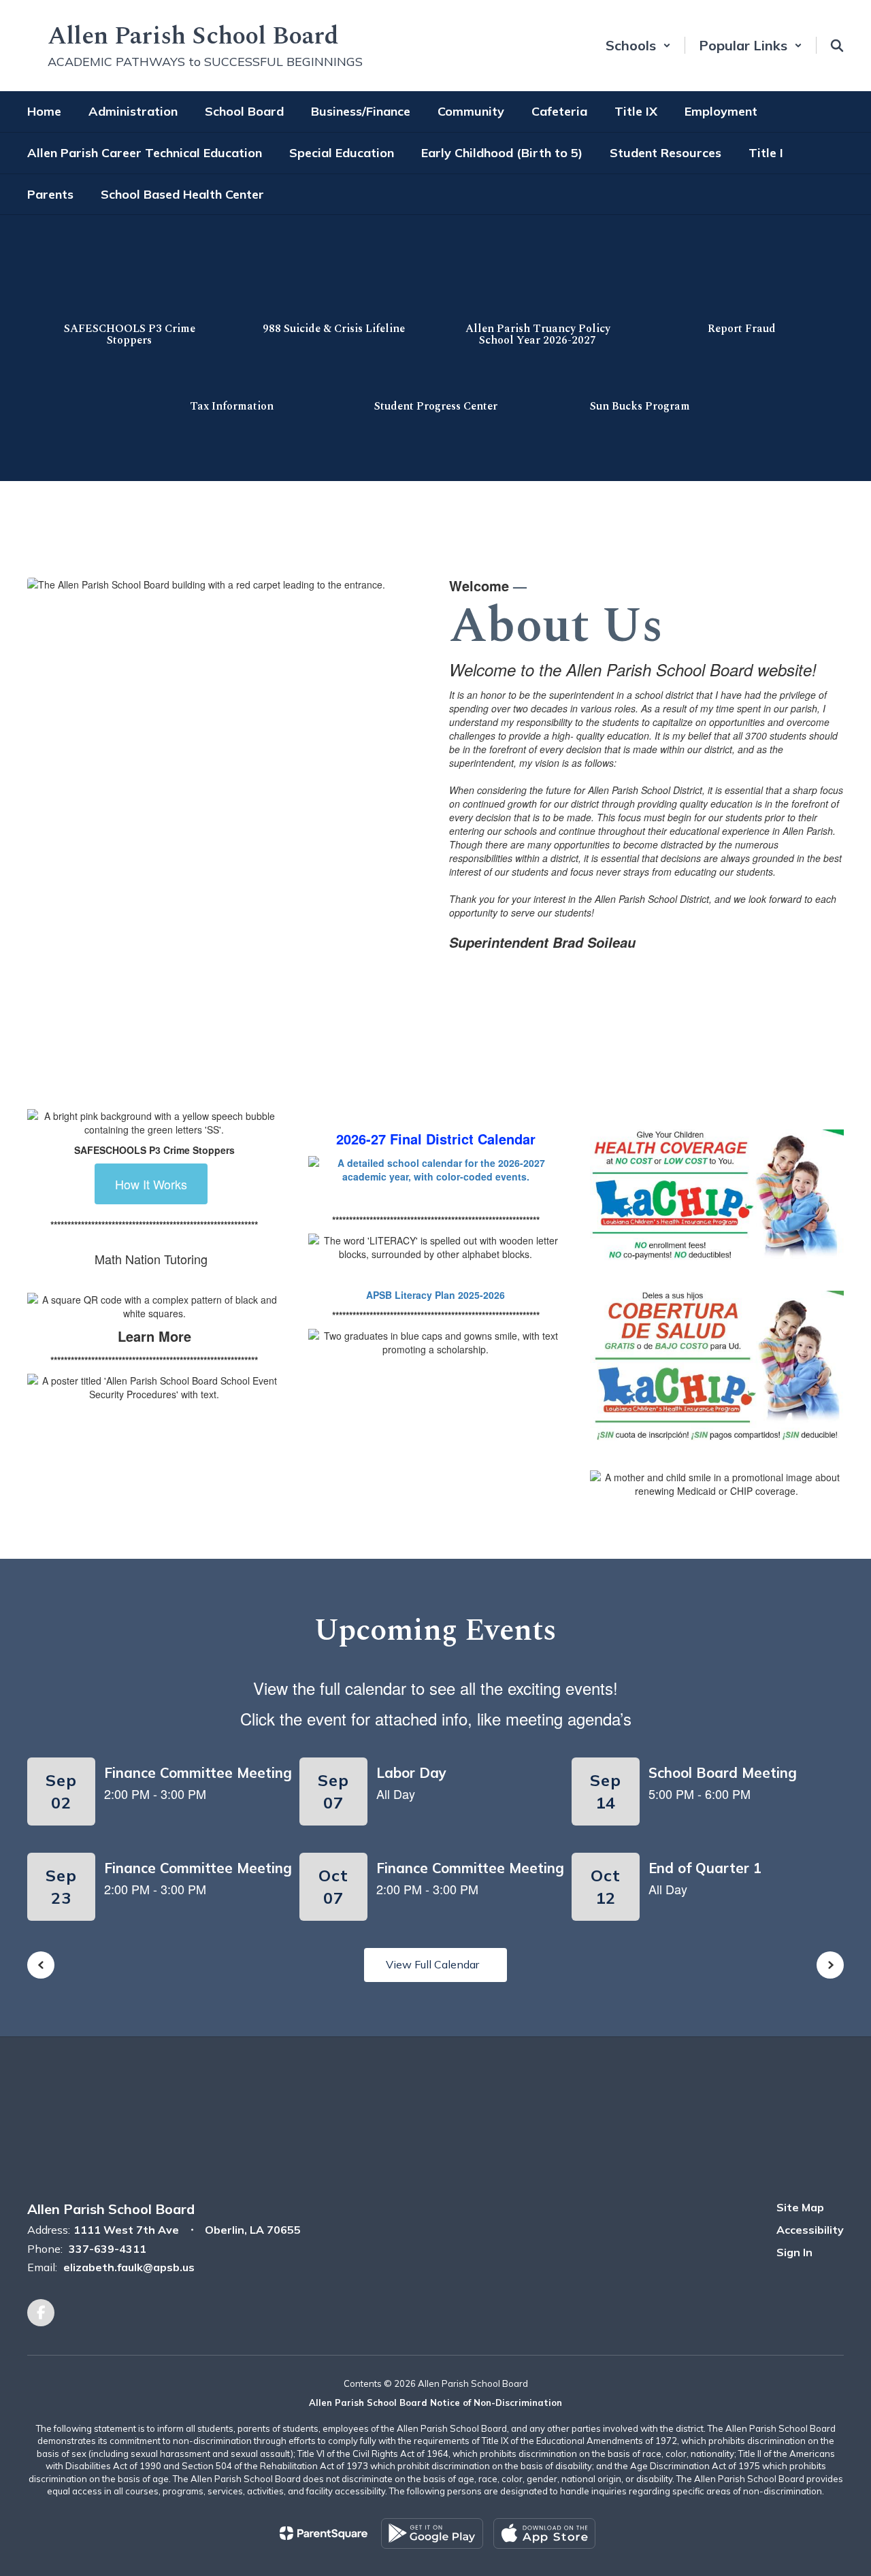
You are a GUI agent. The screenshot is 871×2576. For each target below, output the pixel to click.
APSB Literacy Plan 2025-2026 (435, 1295)
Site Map (800, 2207)
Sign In (794, 2252)
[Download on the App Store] (544, 2533)
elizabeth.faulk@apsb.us (129, 2267)
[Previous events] (41, 1965)
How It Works (151, 1184)
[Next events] (830, 1965)
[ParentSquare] (324, 2533)
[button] (638, 45)
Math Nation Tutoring (151, 1259)
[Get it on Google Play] (432, 2533)
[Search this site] (837, 46)
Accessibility (810, 2230)
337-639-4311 (108, 2249)
